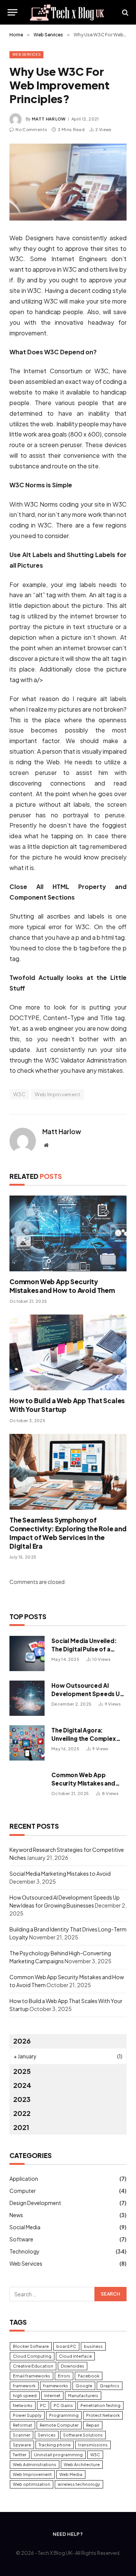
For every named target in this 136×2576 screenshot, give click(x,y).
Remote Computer (59, 2425)
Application (24, 2178)
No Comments (31, 129)
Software (21, 2239)
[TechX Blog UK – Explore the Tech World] (68, 12)
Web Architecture (82, 2464)
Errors (64, 2376)
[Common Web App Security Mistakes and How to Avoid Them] (68, 1233)
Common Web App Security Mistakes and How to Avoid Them (62, 1286)
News (16, 2215)
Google (84, 2386)
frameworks (56, 2386)
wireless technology (79, 2484)
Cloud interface (75, 2356)
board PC (66, 2346)
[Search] (124, 12)
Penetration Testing (100, 2405)
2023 (22, 2099)
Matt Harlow (49, 119)
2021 (21, 2127)
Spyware (22, 2445)
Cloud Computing (32, 2356)
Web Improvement (57, 1094)
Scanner (22, 2435)
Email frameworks (32, 2376)
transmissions (93, 2445)
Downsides (73, 2366)
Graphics (110, 2386)
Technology (25, 2251)
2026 (22, 2041)
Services (47, 2435)
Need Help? (68, 2534)
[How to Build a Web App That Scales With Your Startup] (68, 1352)
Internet (52, 2395)
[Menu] (12, 12)
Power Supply (27, 2415)
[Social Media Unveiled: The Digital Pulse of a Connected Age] (27, 1653)
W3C (19, 1094)
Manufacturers (83, 2395)
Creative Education (33, 2366)
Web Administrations (35, 2464)
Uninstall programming (58, 2455)
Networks (23, 2405)
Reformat (22, 2425)
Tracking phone (55, 2445)
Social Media (25, 2227)
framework (24, 2386)
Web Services (26, 54)
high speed (25, 2395)
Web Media (71, 2474)
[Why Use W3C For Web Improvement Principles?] (68, 182)
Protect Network (103, 2415)
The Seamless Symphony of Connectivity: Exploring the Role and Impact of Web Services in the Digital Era (68, 1533)
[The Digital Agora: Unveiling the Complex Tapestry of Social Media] (27, 1743)
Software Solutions (83, 2435)
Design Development (35, 2203)
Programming (64, 2415)
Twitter (20, 2455)
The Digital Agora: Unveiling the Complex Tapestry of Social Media (87, 1738)
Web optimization (32, 2484)
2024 (22, 2085)
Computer (23, 2191)
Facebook (89, 2376)
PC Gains (63, 2405)
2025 (22, 2071)
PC (43, 2405)
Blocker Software (31, 2346)
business (93, 2346)
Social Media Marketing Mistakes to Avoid (60, 1873)
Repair (93, 2425)
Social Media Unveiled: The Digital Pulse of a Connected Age (84, 1649)
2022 (22, 2113)
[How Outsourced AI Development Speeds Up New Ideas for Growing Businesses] (27, 1698)
